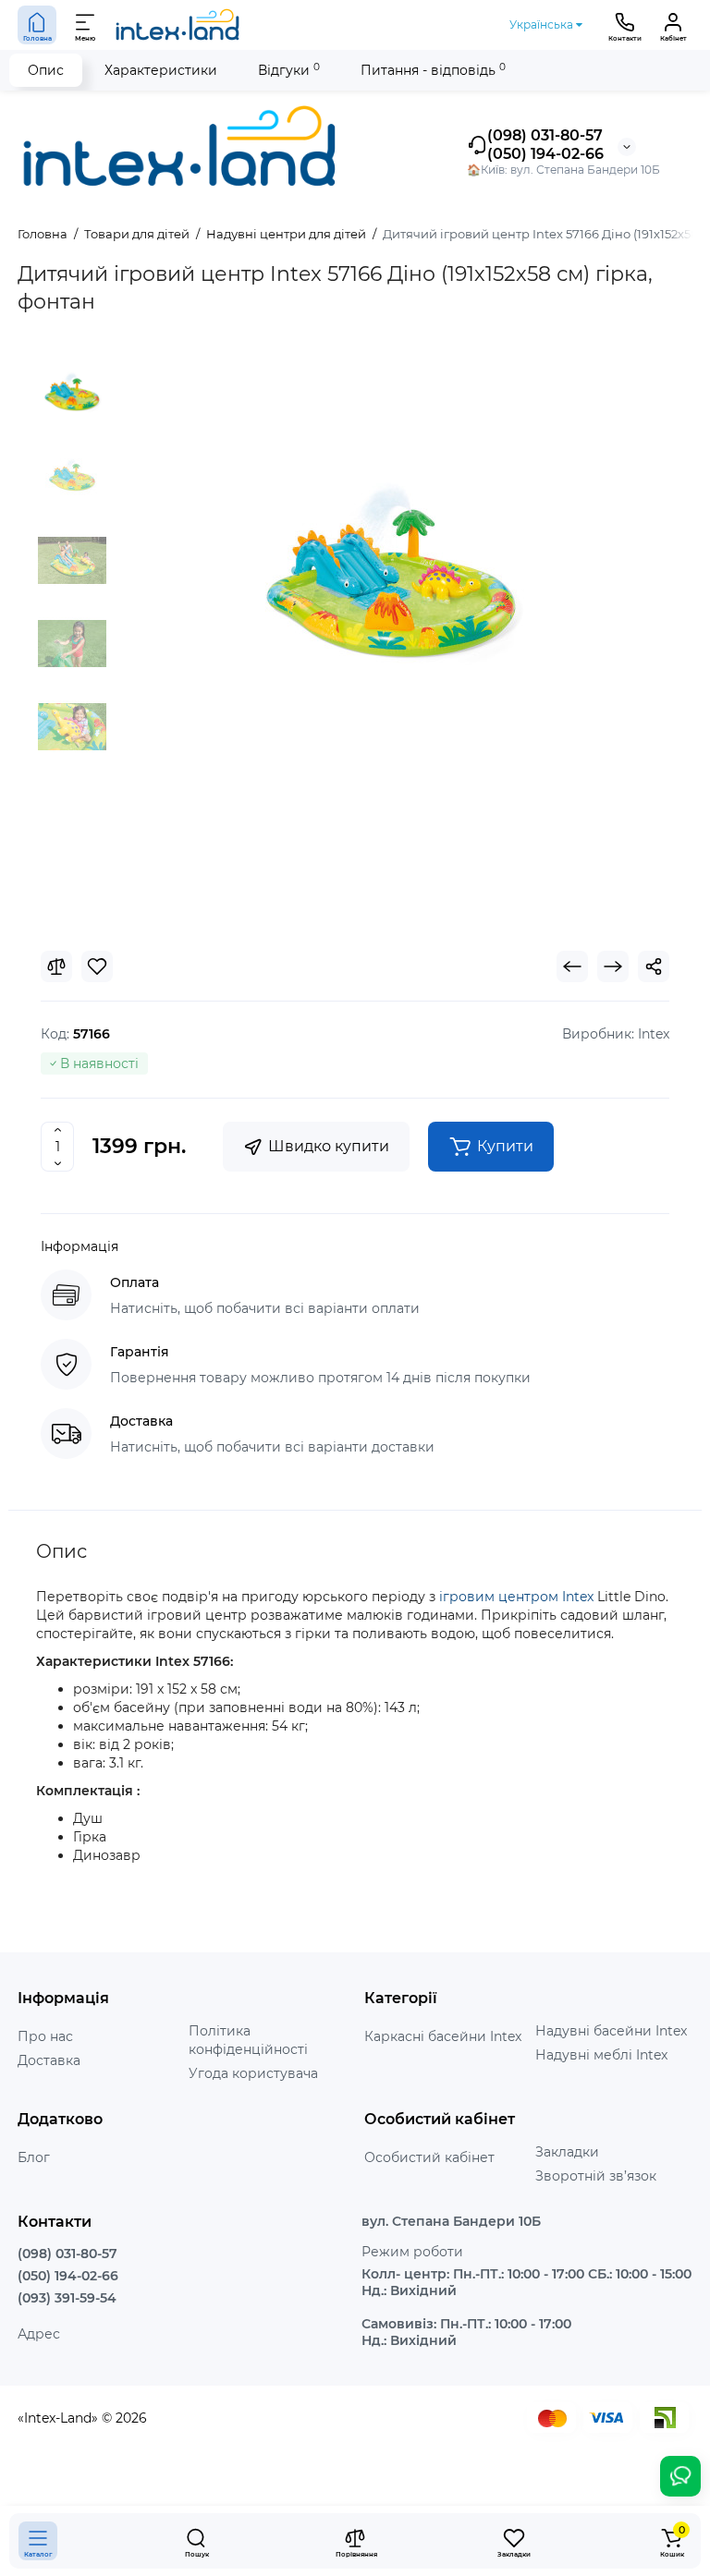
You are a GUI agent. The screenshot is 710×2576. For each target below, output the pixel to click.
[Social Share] (654, 966)
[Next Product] (613, 966)
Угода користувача (253, 2073)
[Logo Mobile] (178, 25)
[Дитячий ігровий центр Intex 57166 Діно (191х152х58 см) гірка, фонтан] (391, 584)
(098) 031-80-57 (545, 135)
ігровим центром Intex (516, 1597)
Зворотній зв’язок (596, 2176)
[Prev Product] (572, 966)
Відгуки (289, 70)
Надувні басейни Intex (611, 2031)
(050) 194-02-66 (545, 154)
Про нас (45, 2036)
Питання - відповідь (433, 70)
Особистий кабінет (429, 2157)
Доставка (49, 2060)
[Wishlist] (97, 966)
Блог (34, 2157)
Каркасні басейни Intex (443, 2036)
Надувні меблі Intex (601, 2055)
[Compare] (56, 966)
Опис (46, 70)
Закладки (567, 2152)
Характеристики (161, 70)
